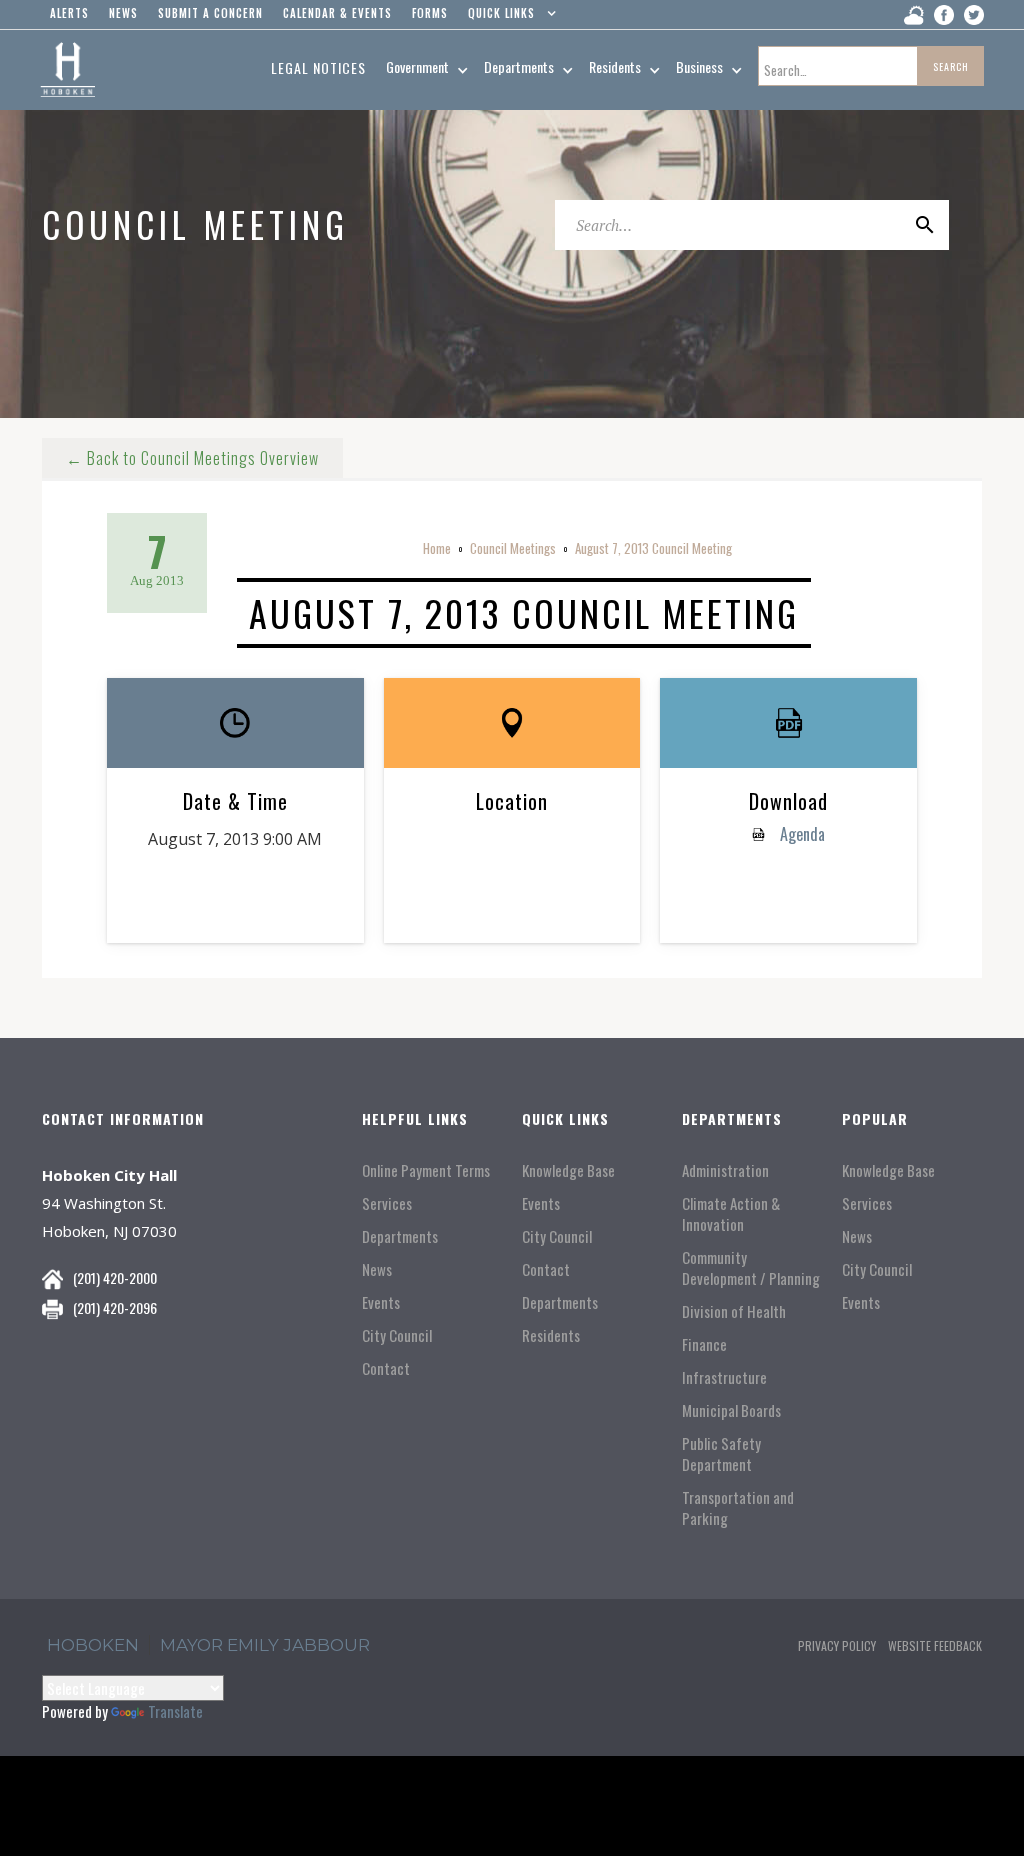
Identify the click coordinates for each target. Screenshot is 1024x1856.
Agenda (800, 834)
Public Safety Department (721, 1454)
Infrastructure (724, 1377)
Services (387, 1203)
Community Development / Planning (751, 1268)
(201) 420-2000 (115, 1277)
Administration (725, 1170)
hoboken (93, 1645)
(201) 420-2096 (115, 1307)
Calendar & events (337, 13)
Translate (175, 1711)
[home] (67, 70)
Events (381, 1302)
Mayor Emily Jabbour (265, 1645)
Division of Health (734, 1311)
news (123, 13)
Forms (430, 13)
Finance (704, 1344)
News (377, 1269)
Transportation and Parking (738, 1508)
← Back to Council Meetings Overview (192, 458)
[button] (507, 18)
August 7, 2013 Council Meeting (653, 548)
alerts (69, 13)
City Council (397, 1335)
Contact (386, 1368)
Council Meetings (513, 548)
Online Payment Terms (426, 1170)
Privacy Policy (837, 1645)
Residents (551, 1335)
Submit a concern (210, 13)
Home (437, 548)
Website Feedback (935, 1645)
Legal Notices (318, 67)
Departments (400, 1236)
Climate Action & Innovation (731, 1214)
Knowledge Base (568, 1170)
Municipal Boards (731, 1410)
